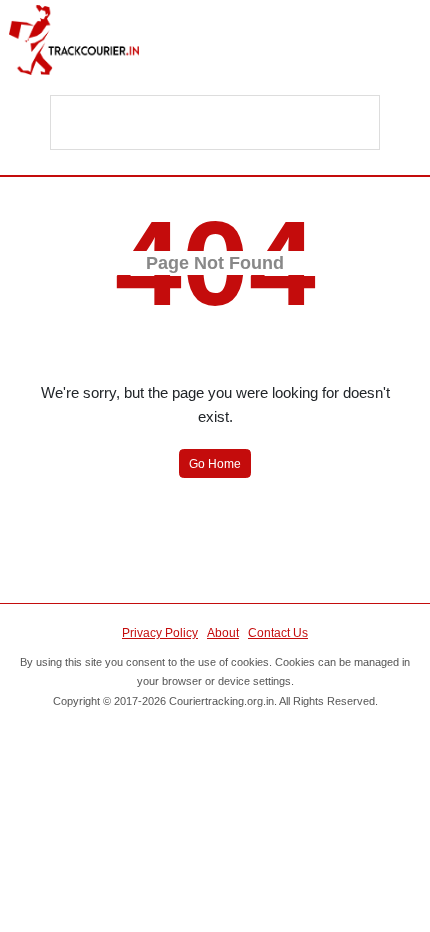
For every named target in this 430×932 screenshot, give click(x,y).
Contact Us (278, 633)
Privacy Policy (160, 633)
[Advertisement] (216, 123)
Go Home (215, 464)
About (223, 633)
